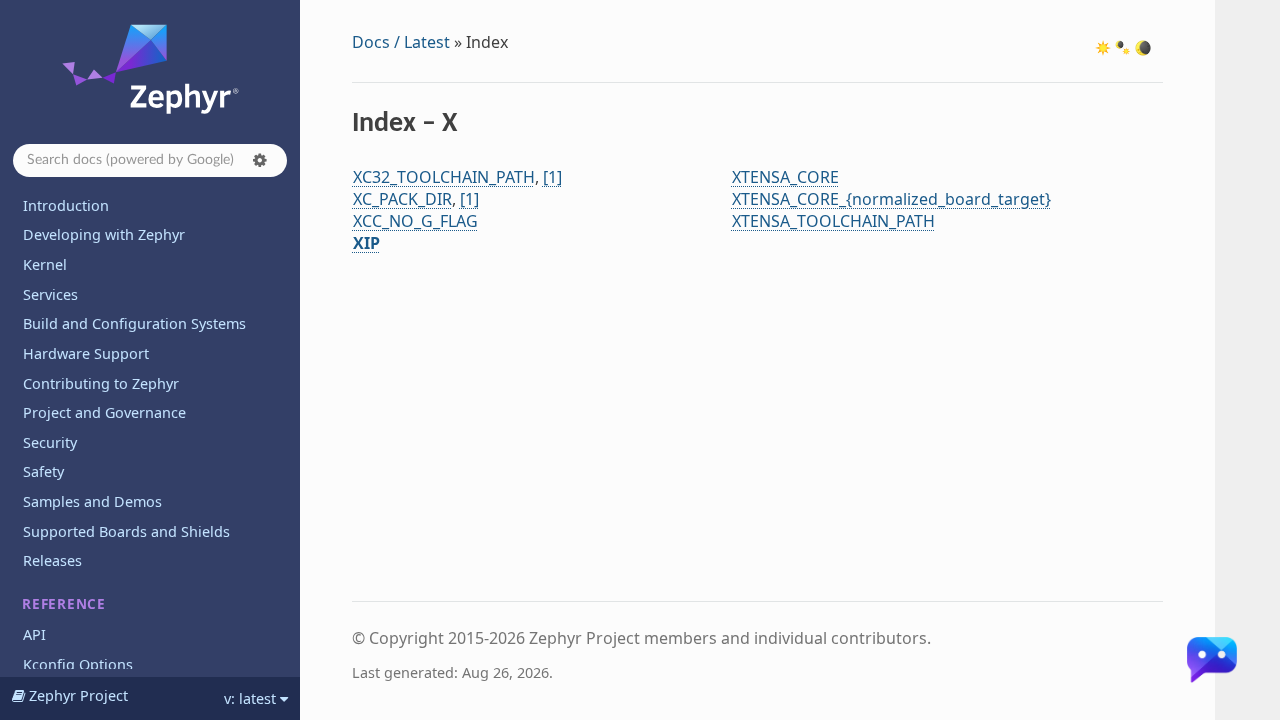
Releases (52, 560)
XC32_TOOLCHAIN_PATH (444, 177)
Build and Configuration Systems (134, 323)
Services (50, 294)
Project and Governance (104, 412)
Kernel (45, 264)
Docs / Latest (401, 42)
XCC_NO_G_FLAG (415, 221)
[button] (260, 160)
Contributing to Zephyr (101, 383)
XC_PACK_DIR (402, 199)
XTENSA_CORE (785, 177)
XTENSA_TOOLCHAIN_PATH (833, 221)
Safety (43, 471)
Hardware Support (86, 353)
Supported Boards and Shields (126, 531)
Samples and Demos (92, 501)
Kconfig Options (78, 664)
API (34, 634)
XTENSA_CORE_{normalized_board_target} (891, 199)
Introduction (66, 205)
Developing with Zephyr (104, 234)
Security (50, 442)
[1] (552, 177)
